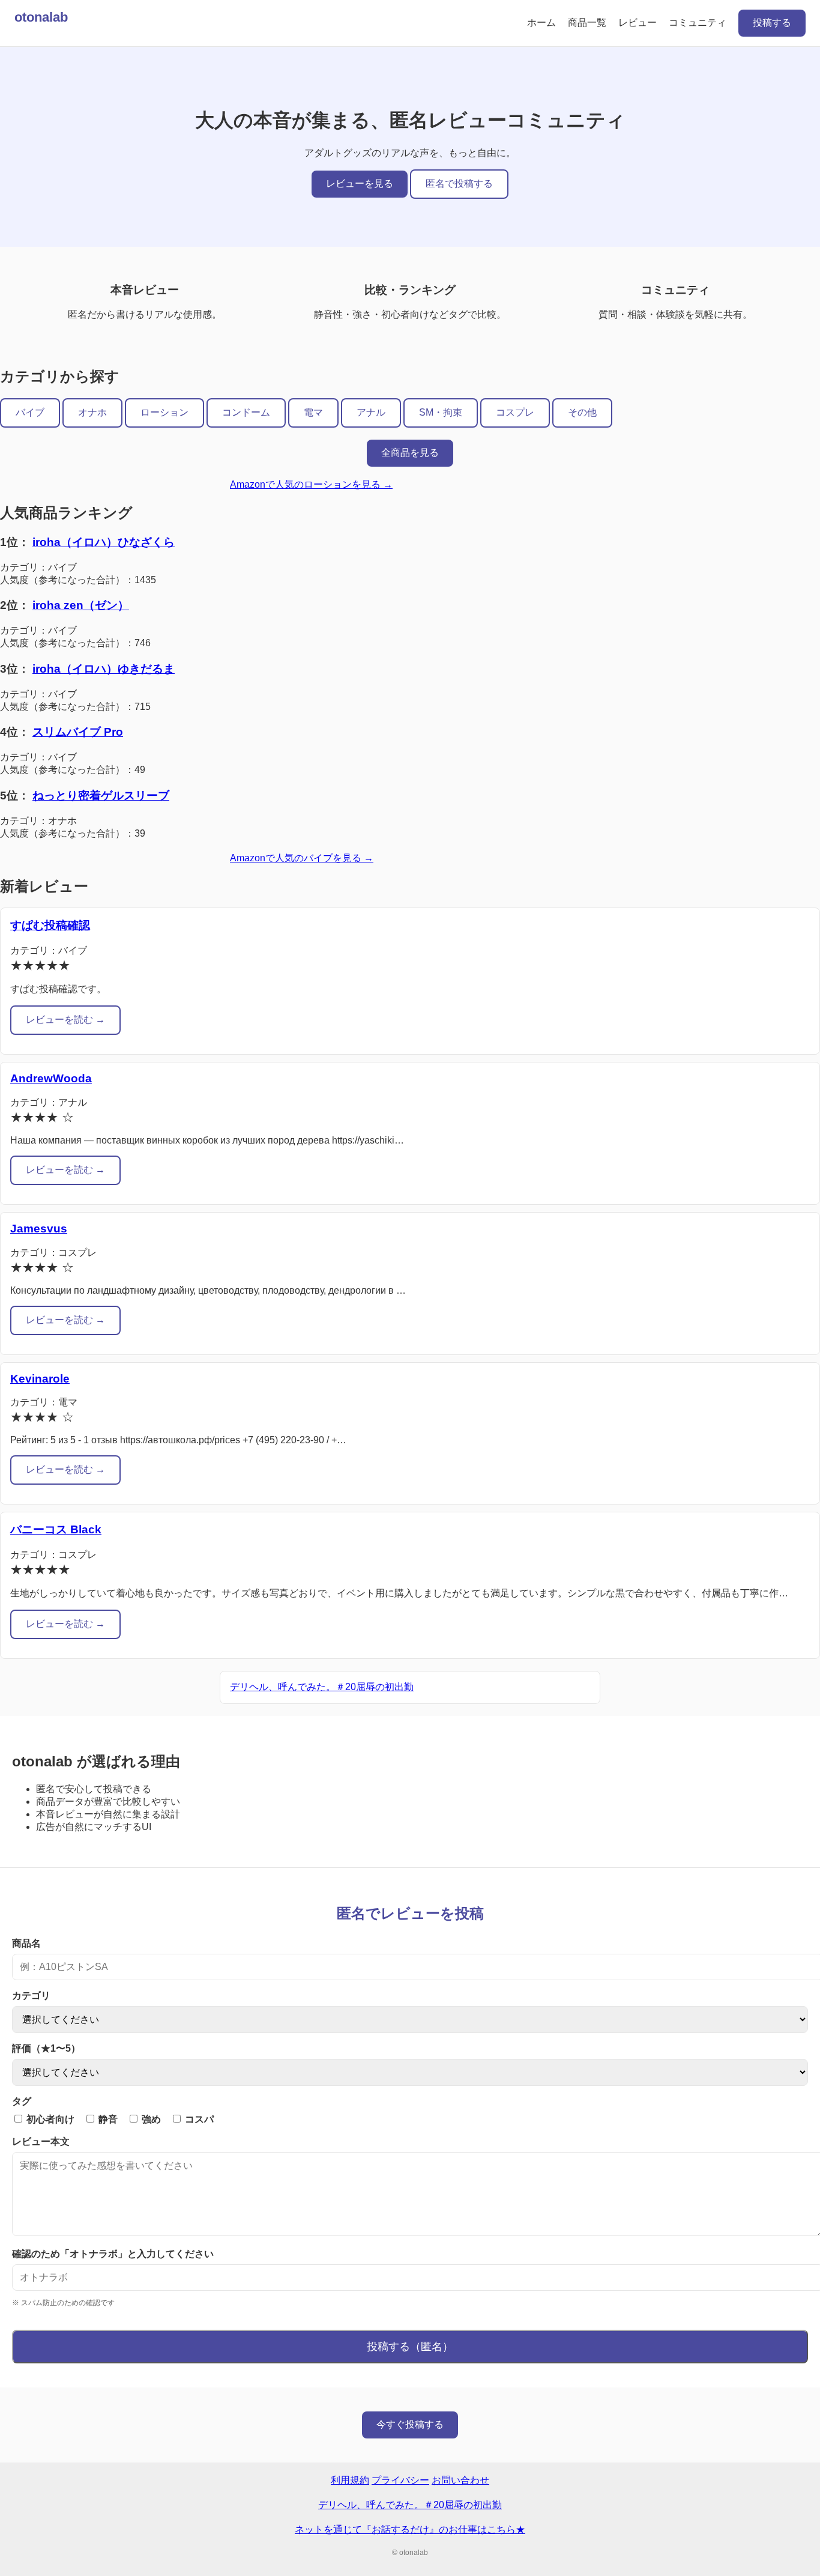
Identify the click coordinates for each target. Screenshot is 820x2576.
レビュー (638, 23)
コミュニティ (698, 23)
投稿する (772, 23)
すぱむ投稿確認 (50, 925)
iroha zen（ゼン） (81, 605)
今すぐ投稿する (410, 2424)
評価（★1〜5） (46, 2048)
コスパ (198, 2119)
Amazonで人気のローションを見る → (311, 484)
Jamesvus (39, 1229)
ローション (164, 412)
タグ (22, 2101)
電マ (313, 412)
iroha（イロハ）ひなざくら (104, 542)
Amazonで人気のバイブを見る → (302, 858)
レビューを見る (360, 183)
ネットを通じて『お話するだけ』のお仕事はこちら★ (410, 2529)
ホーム (541, 23)
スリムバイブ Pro (78, 732)
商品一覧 (587, 23)
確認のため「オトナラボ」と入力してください (113, 2254)
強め (150, 2119)
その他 (582, 412)
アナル (371, 412)
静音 (107, 2119)
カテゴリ (31, 1996)
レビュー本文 (41, 2141)
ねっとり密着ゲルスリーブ (101, 796)
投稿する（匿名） (410, 2347)
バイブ (30, 412)
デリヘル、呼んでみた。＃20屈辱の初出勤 (322, 1687)
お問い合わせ (460, 2480)
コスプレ (515, 412)
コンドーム (246, 412)
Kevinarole (40, 1379)
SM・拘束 (441, 412)
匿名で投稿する (459, 183)
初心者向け (49, 2119)
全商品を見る (410, 453)
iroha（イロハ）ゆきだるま (104, 669)
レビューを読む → (65, 1020)
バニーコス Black (56, 1529)
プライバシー (400, 2480)
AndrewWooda (51, 1078)
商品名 (26, 1943)
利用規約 (350, 2480)
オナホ (92, 412)
